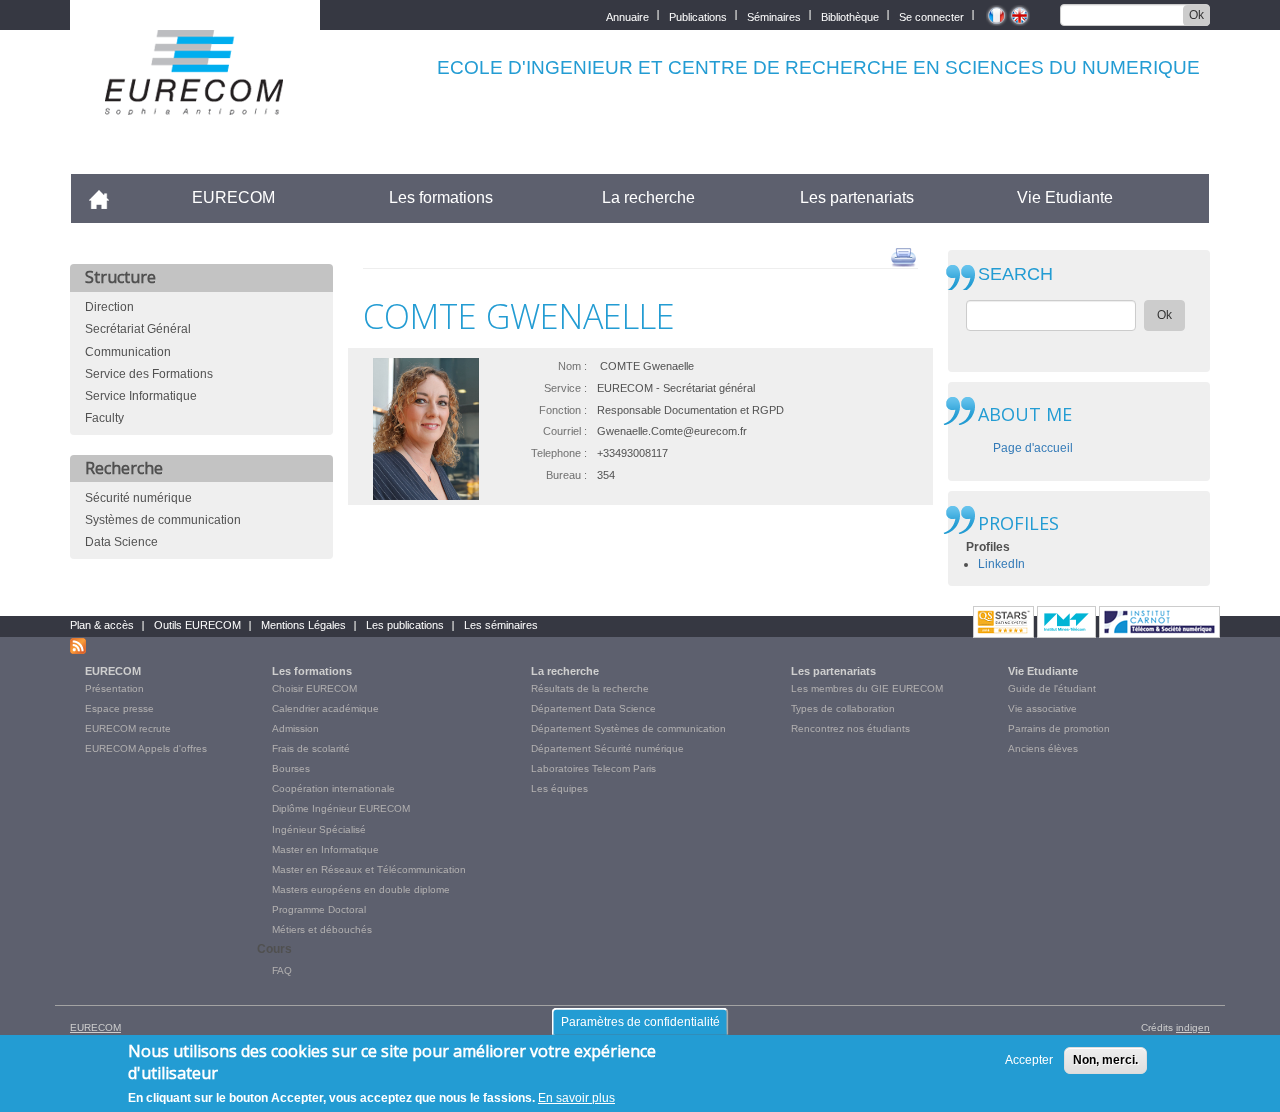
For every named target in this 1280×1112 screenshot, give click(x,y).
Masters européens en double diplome (361, 889)
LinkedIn (1001, 564)
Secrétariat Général (138, 329)
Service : (565, 388)
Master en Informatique (325, 849)
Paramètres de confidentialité (640, 1022)
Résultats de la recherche (590, 688)
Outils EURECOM (197, 625)
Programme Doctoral (319, 909)
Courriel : (565, 431)
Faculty (104, 418)
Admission (295, 728)
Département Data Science (593, 708)
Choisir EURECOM (314, 688)
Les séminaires (501, 625)
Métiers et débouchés (322, 929)
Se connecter (931, 15)
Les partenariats (857, 197)
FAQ (282, 970)
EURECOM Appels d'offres (146, 748)
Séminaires (774, 15)
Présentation (114, 688)
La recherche (648, 197)
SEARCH (1015, 274)
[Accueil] (195, 101)
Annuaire (627, 15)
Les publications (405, 625)
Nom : (572, 366)
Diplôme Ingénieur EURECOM (341, 808)
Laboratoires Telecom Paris (593, 768)
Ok (1196, 15)
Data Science (121, 542)
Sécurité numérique (138, 498)
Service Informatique (141, 396)
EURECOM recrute (128, 728)
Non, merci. (1105, 1060)
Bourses (291, 768)
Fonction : (563, 410)
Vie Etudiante (1065, 197)
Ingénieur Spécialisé (319, 829)
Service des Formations (149, 374)
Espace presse (119, 708)
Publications (698, 15)
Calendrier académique (325, 708)
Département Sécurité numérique (607, 748)
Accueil (107, 197)
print (903, 256)
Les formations (441, 197)
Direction (109, 307)
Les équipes (559, 788)
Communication (128, 352)
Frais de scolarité (311, 748)
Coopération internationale (333, 788)
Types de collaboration (843, 708)
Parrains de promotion (1059, 728)
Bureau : (566, 475)
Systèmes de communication (163, 520)
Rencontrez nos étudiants (850, 728)
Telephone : (559, 453)
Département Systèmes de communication (628, 728)
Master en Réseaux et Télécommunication (369, 869)
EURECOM (233, 197)
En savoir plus (576, 1098)
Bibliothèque (850, 15)
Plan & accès (102, 625)
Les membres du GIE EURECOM (867, 688)
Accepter (1029, 1060)
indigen (1193, 1027)
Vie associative (1042, 708)
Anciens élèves (1043, 748)
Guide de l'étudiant (1052, 688)
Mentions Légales (303, 625)
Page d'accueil (1033, 448)
